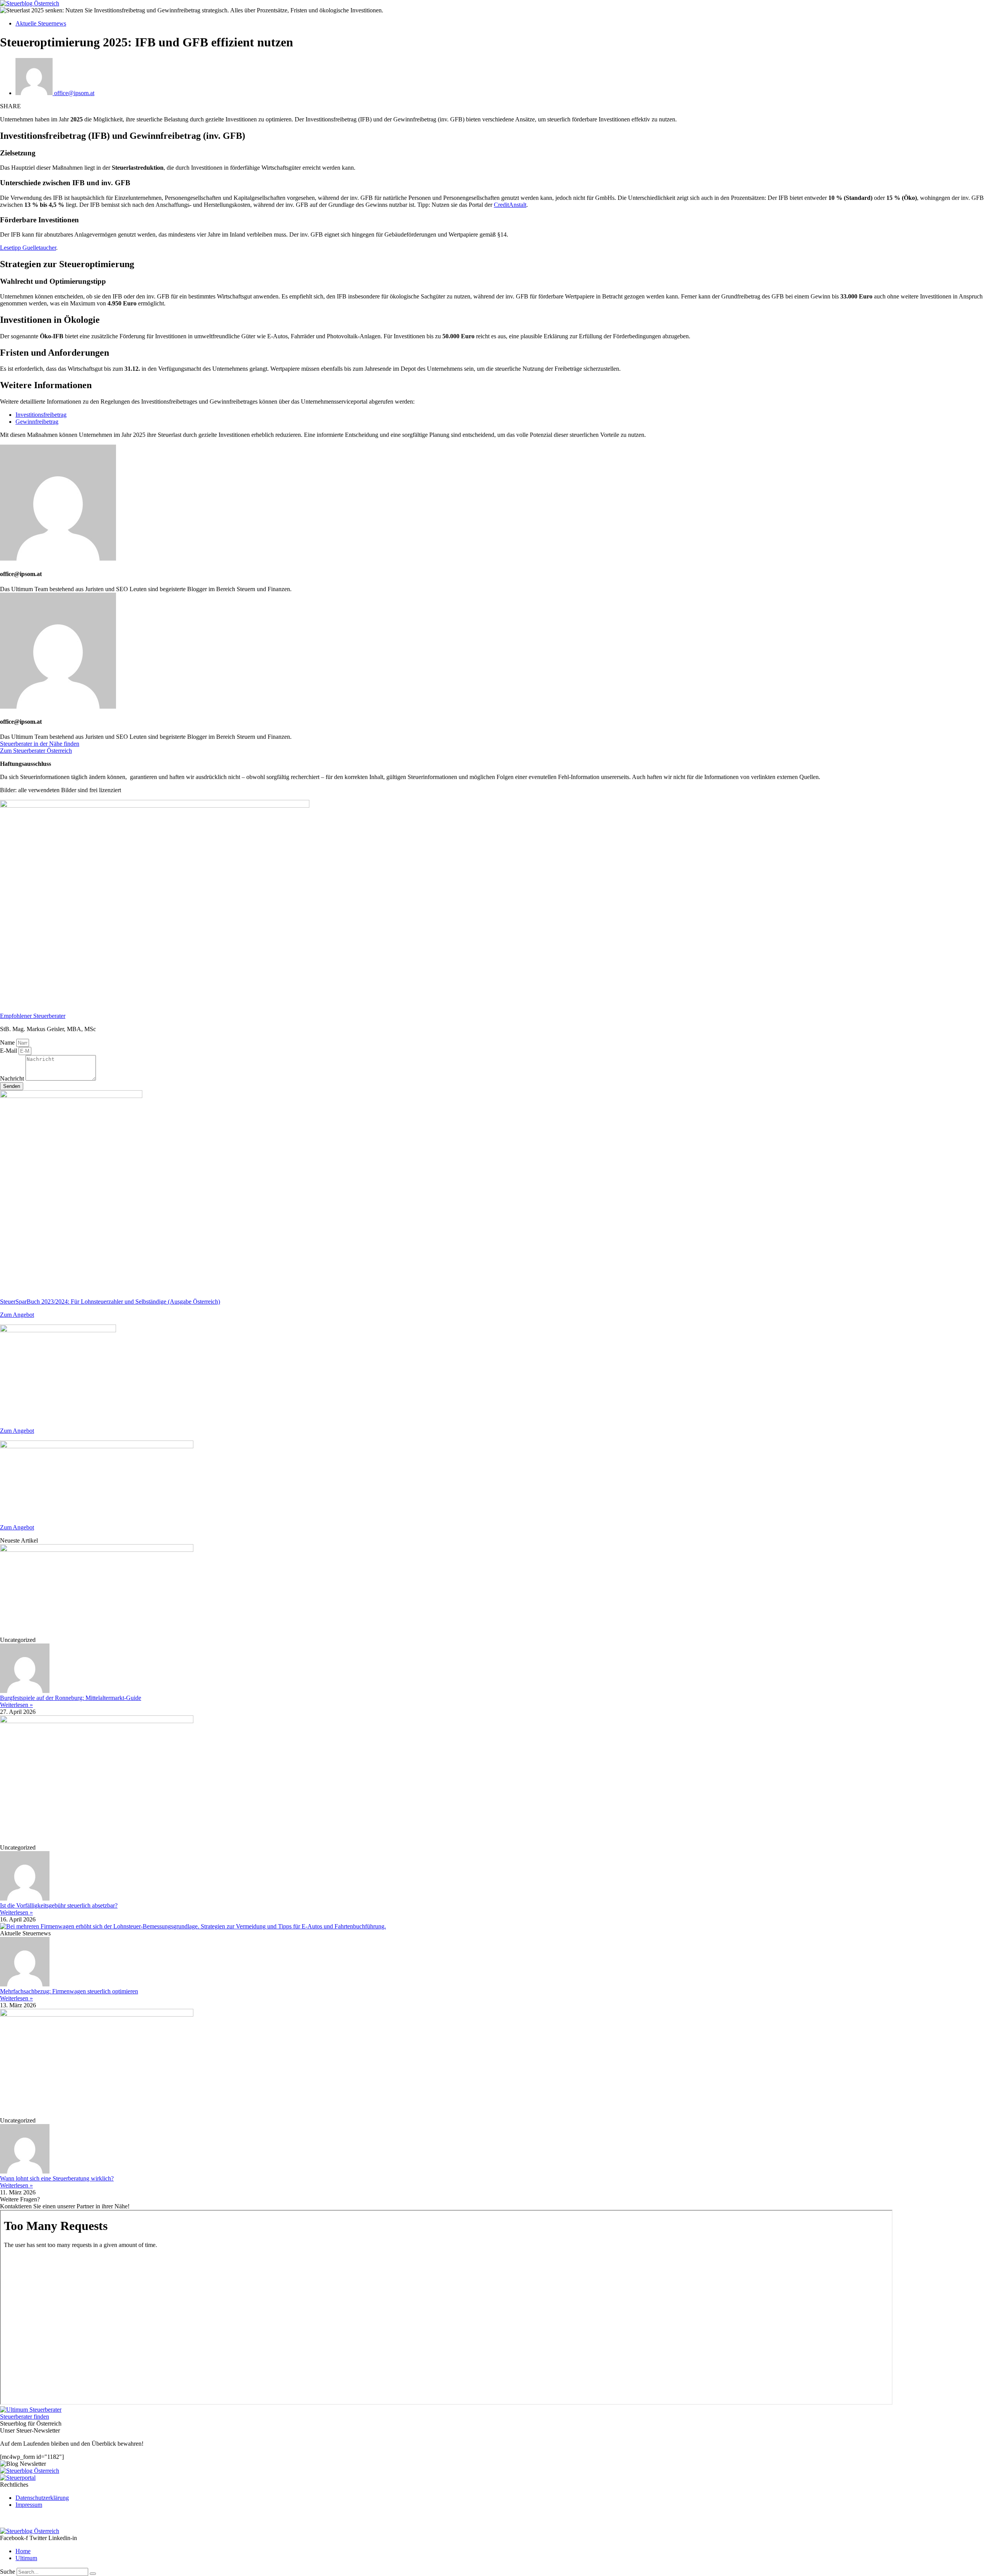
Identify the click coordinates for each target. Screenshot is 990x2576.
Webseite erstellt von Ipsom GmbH (43, 2518)
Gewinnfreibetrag (37, 422)
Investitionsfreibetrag (41, 415)
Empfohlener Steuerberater (33, 1016)
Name (8, 1043)
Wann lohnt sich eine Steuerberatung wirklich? (57, 2178)
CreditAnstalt (510, 205)
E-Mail (9, 1051)
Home (23, 2551)
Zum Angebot (17, 1315)
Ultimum (26, 2558)
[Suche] (93, 2574)
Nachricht (13, 1078)
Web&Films (108, 2518)
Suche (8, 2572)
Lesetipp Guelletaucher (28, 248)
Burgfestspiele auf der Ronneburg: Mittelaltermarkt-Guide (71, 1698)
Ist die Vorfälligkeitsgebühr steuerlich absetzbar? (59, 1905)
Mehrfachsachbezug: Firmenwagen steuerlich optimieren (69, 1991)
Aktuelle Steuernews (41, 23)
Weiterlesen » (16, 1705)
